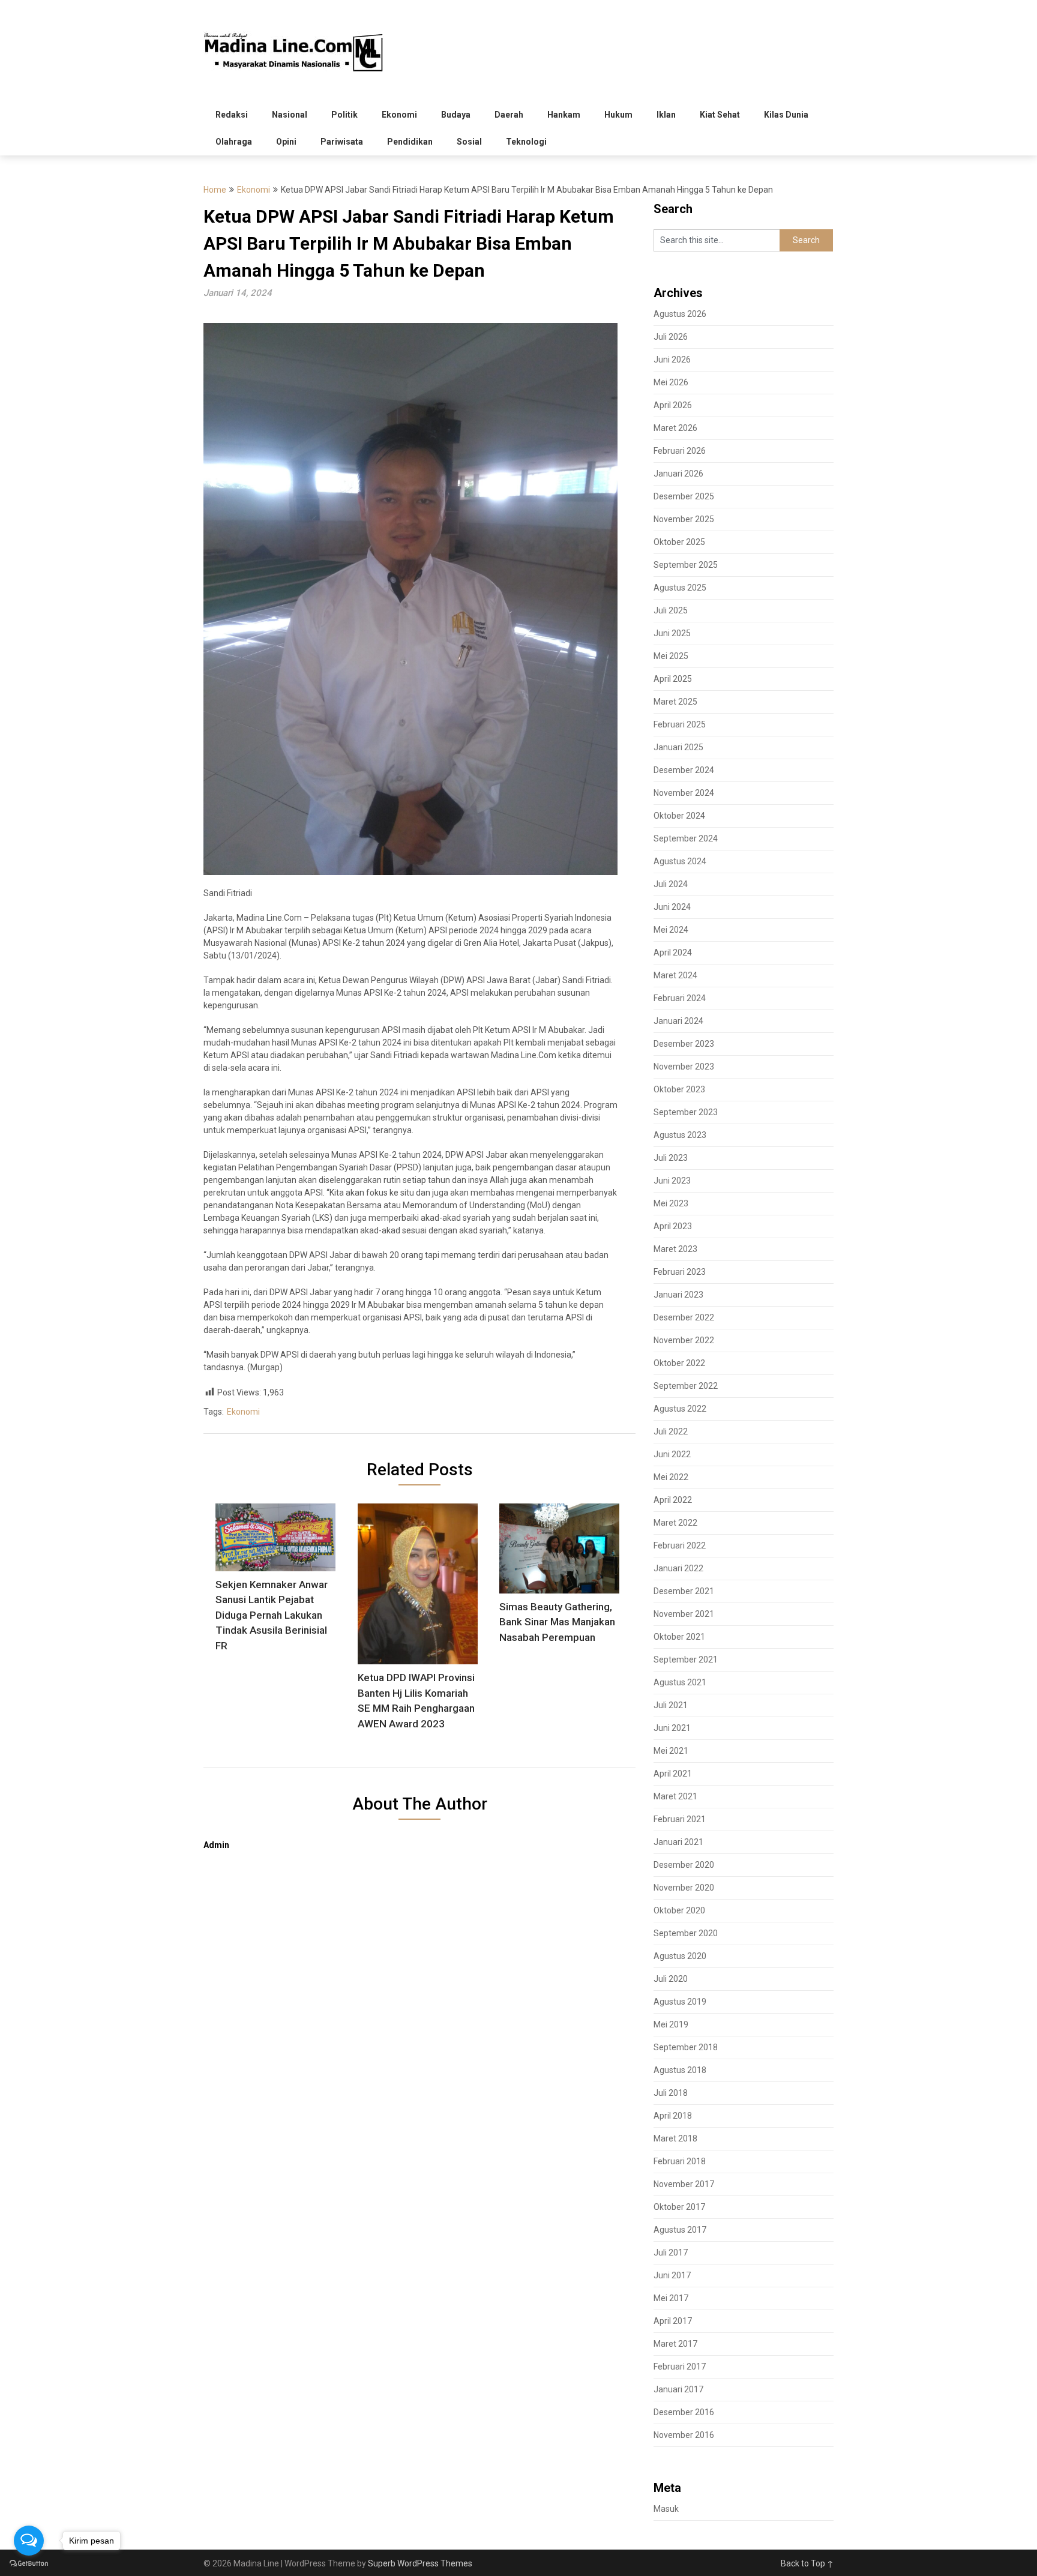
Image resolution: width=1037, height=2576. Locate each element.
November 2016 (684, 2435)
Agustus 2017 (680, 2230)
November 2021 (684, 1614)
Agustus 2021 (680, 1682)
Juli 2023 (671, 1158)
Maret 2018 (675, 2138)
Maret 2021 (675, 1796)
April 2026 (673, 405)
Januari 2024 (678, 1021)
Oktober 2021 (679, 1637)
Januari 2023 (678, 1295)
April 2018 (673, 2116)
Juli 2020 (671, 1979)
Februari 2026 (680, 451)
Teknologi (526, 142)
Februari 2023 (680, 1272)
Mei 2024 (671, 930)
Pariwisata (342, 142)
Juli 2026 (671, 337)
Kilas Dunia (786, 115)
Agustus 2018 (680, 2070)
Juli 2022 (671, 1431)
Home (215, 190)
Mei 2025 (671, 656)
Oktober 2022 (679, 1363)
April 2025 (673, 679)
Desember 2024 (684, 770)
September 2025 (686, 565)
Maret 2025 (675, 702)
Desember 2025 (684, 496)
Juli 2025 (671, 610)
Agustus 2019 (680, 2002)
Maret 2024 (675, 975)
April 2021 (673, 1774)
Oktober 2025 (679, 542)
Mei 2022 (671, 1477)
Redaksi (232, 115)
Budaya (456, 115)
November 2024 (684, 793)
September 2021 (686, 1660)
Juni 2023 (672, 1181)
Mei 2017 (671, 2298)
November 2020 (684, 1888)
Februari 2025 (680, 724)
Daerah (509, 115)
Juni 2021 (672, 1728)
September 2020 (686, 1933)
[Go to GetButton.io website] (29, 2564)
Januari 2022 (678, 1568)
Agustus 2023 (680, 1135)
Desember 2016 (684, 2412)
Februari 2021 (680, 1819)
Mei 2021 (671, 1751)
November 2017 (684, 2184)
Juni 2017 (672, 2275)
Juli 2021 (671, 1705)
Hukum (618, 115)
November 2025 (684, 519)
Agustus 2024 (680, 861)
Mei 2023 (671, 1203)
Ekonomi (399, 115)
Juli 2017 (671, 2252)
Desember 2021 (684, 1591)
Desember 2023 (684, 1044)
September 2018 (686, 2047)
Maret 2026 (675, 428)
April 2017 (673, 2321)
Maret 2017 (675, 2344)
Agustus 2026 (680, 314)
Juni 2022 (672, 1454)
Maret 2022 (675, 1523)
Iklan (666, 115)
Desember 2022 (684, 1317)
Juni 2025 (672, 633)
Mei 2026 (671, 382)
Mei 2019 (671, 2024)
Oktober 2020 (679, 1910)
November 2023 (684, 1067)
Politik (344, 115)
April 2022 (673, 1500)
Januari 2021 (678, 1842)
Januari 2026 (678, 474)
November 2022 (684, 1340)
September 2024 (686, 838)
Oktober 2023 (679, 1089)
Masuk (666, 2509)
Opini (286, 142)
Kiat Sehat (720, 115)
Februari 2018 (680, 2161)
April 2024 (673, 952)
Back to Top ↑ (807, 2563)
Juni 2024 (672, 907)
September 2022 (686, 1386)
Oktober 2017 (679, 2207)
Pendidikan (410, 142)
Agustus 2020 (680, 1956)
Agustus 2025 (680, 588)
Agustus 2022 (680, 1409)
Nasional (290, 115)
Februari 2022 (680, 1545)
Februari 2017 (680, 2367)
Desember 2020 (684, 1865)
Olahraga (234, 142)
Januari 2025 (678, 747)
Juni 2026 (672, 360)
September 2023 (686, 1112)
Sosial (469, 142)
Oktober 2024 (679, 816)
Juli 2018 (671, 2093)
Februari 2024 (680, 998)
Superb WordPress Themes (420, 2563)
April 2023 (673, 1226)
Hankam (564, 115)
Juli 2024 (671, 884)
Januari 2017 (678, 2389)
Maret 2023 (675, 1249)
